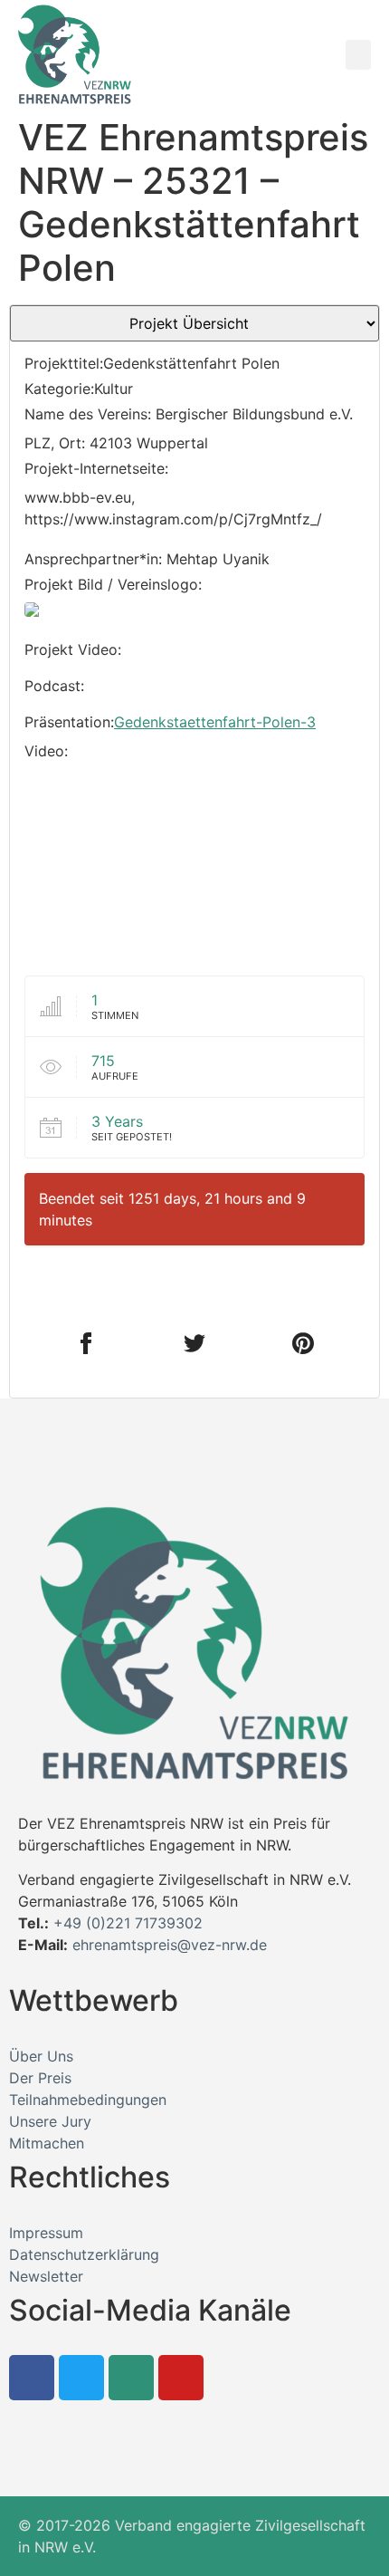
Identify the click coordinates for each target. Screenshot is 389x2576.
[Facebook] (32, 2378)
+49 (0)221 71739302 (128, 1923)
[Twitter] (81, 2378)
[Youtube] (181, 2378)
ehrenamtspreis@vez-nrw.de (170, 1945)
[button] (358, 55)
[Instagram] (131, 2378)
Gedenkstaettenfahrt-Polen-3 (215, 722)
